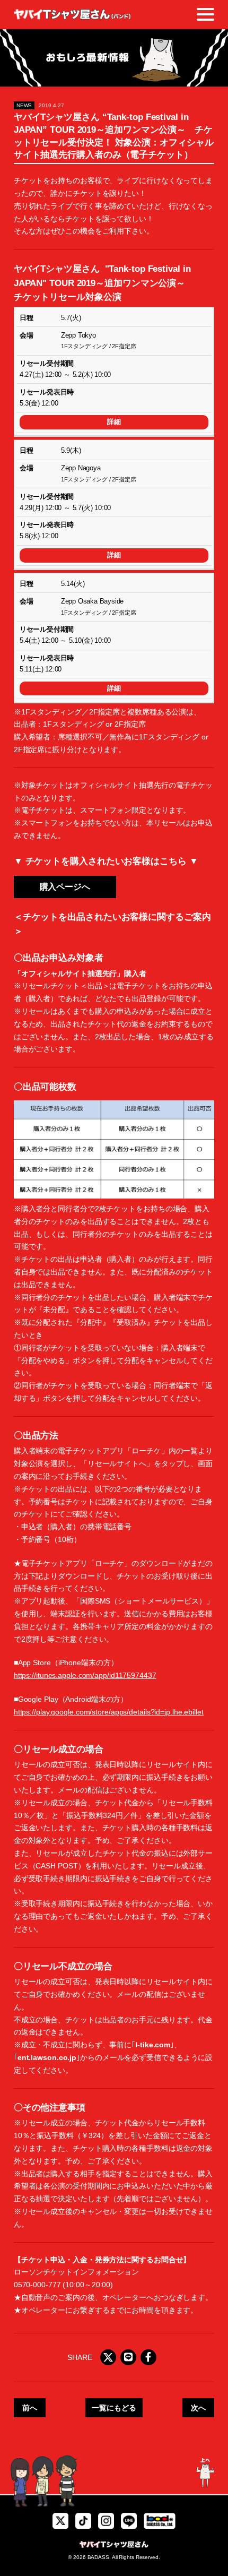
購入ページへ (65, 887)
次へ (198, 2408)
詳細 (114, 422)
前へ (30, 2408)
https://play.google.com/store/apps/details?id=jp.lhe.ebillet (109, 1712)
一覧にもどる (114, 2408)
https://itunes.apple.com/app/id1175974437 (85, 1675)
